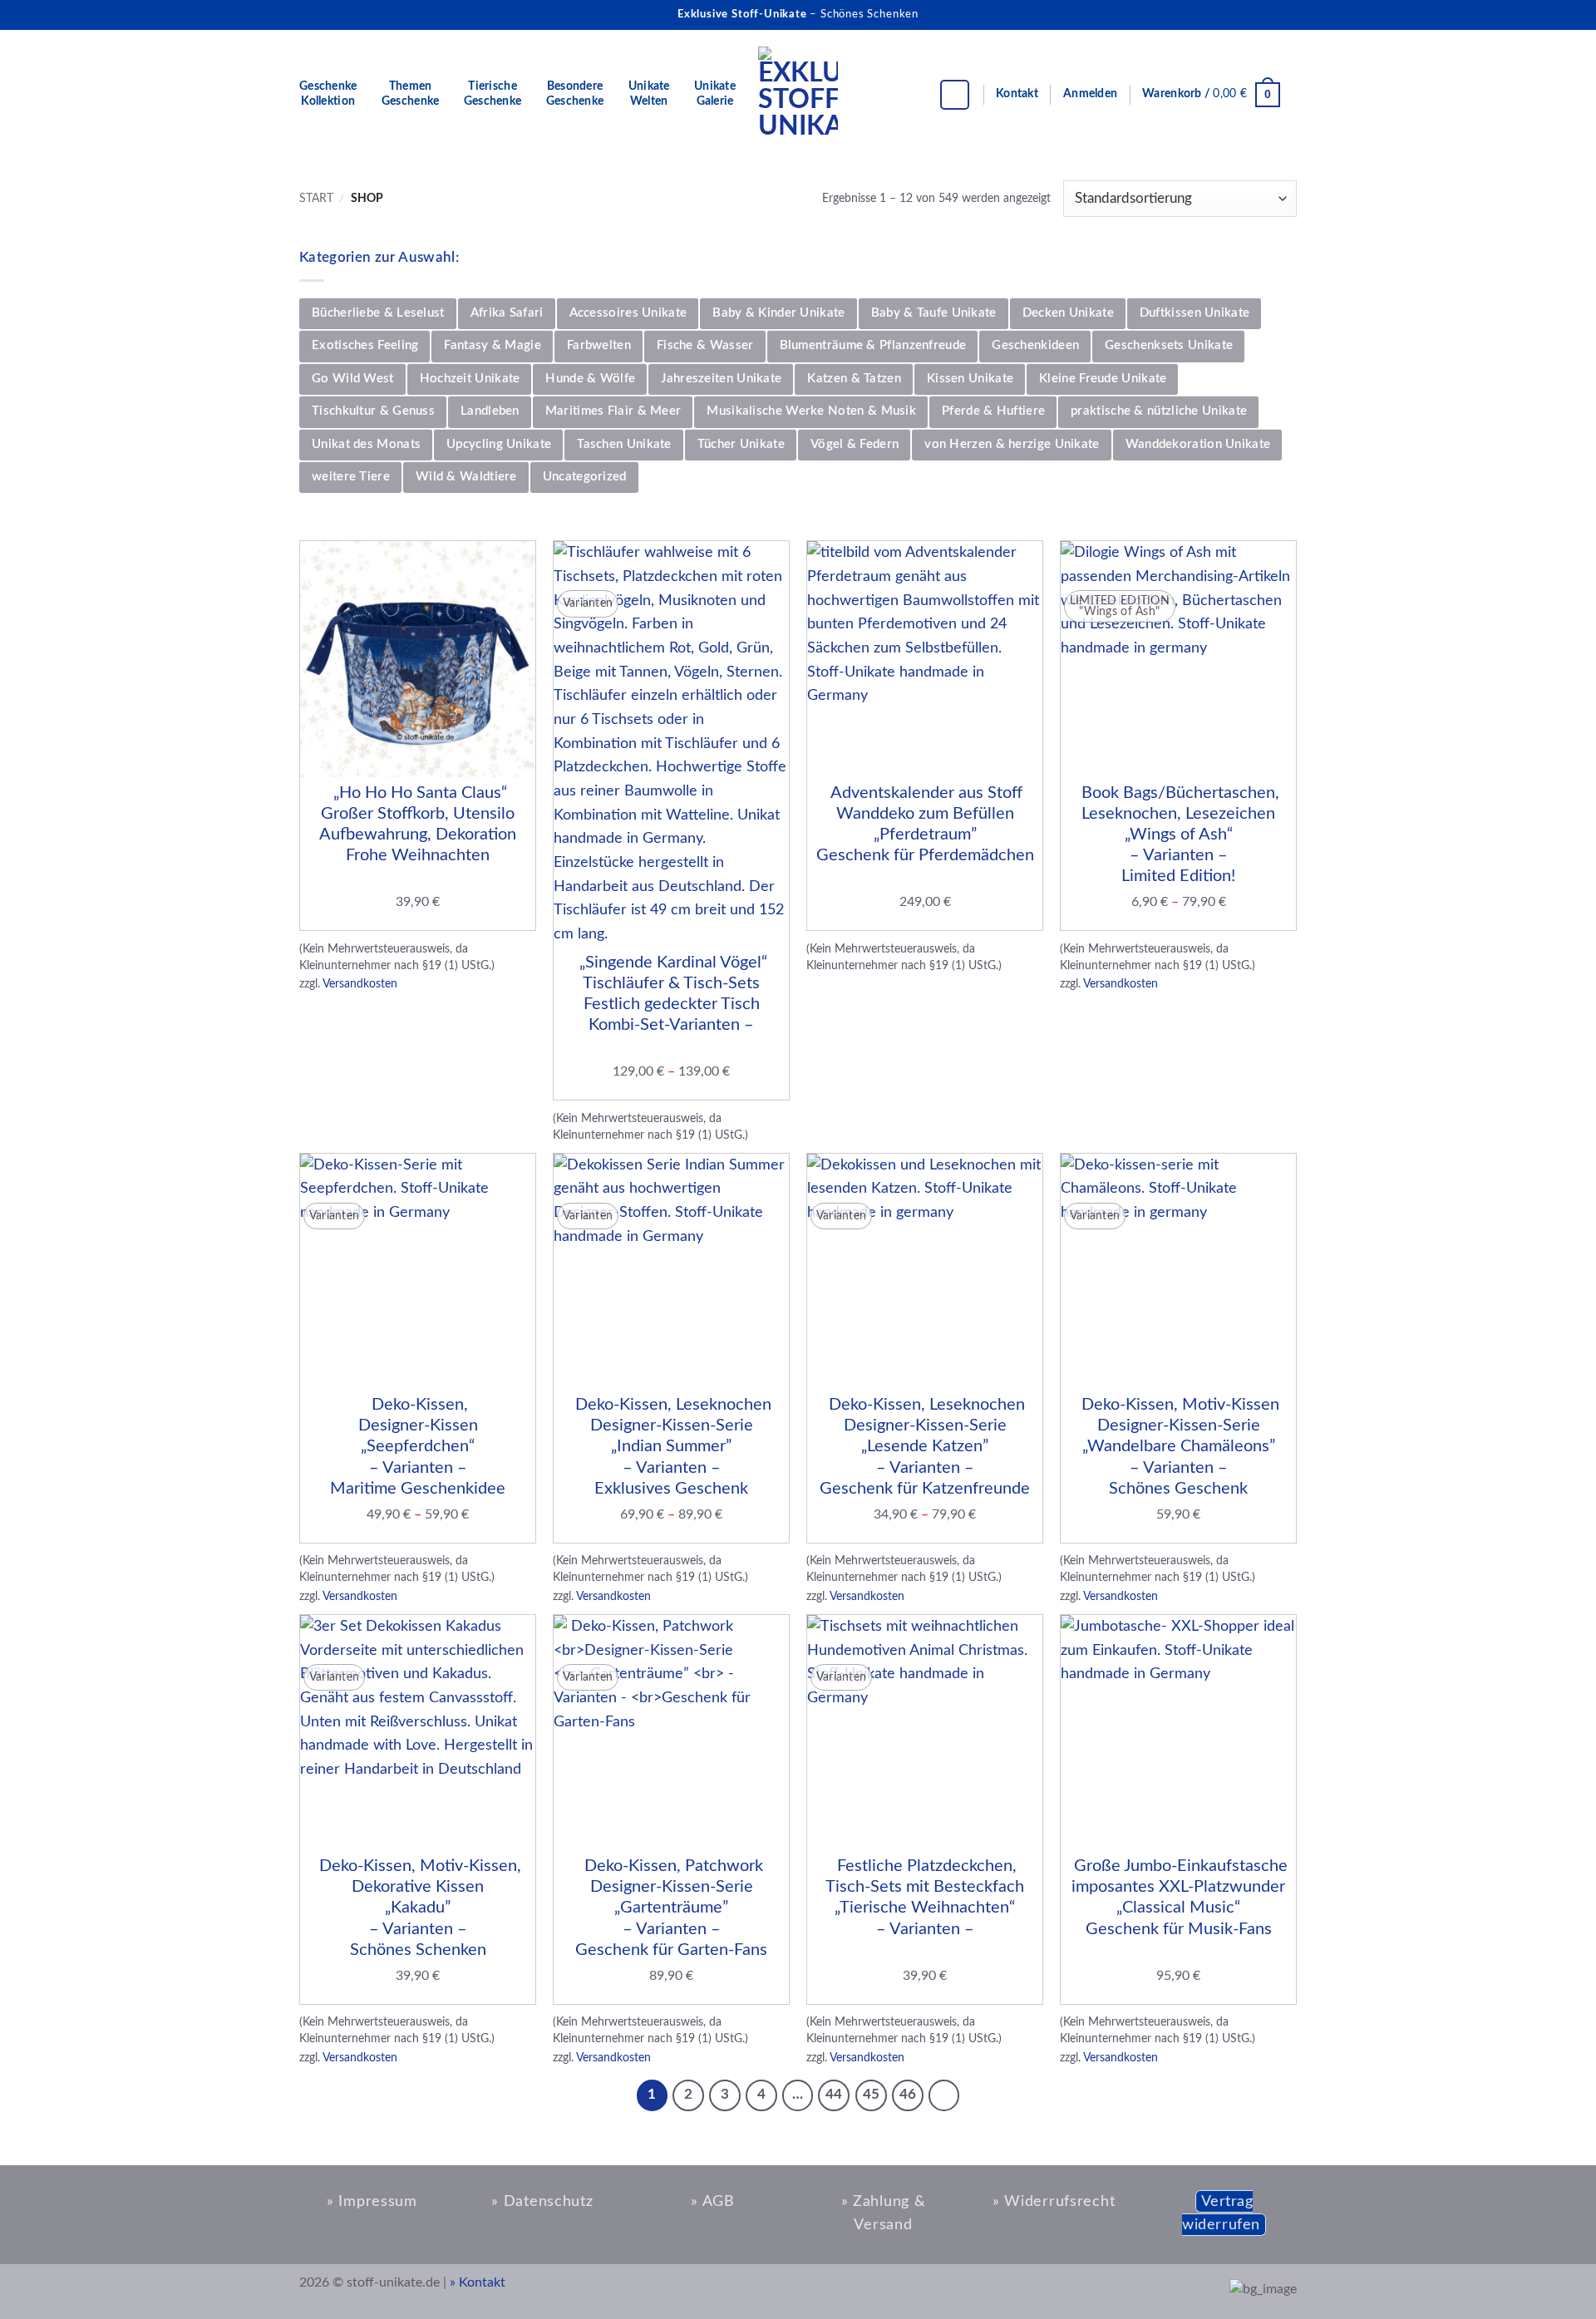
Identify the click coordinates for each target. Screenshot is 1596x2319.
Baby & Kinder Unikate (778, 313)
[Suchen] (955, 95)
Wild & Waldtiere (466, 477)
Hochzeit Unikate (470, 379)
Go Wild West (353, 379)
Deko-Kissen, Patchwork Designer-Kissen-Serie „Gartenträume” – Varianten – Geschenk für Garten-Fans (671, 1908)
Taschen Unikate (624, 444)
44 (834, 2095)
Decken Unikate (1068, 313)
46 (908, 2095)
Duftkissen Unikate (1195, 313)
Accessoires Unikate (628, 313)
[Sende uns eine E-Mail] (1282, 14)
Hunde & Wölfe (590, 379)
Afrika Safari (507, 313)
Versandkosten (360, 984)
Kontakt (1017, 94)
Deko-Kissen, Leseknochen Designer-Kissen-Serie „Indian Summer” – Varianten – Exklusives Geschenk (671, 1447)
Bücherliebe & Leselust (378, 313)
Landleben (490, 411)
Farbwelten (599, 345)
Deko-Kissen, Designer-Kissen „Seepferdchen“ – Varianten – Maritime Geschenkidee (418, 1447)
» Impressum (372, 2201)
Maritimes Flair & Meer (613, 411)
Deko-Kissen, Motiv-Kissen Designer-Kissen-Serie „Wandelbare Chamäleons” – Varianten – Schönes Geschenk (1178, 1447)
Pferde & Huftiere (993, 411)
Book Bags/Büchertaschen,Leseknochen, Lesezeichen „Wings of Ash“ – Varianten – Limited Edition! (1178, 835)
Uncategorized (585, 477)
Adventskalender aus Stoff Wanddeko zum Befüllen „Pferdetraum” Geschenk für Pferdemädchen (925, 825)
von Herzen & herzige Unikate (1012, 444)
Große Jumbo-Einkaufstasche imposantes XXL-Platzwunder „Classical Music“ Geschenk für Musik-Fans (1179, 1898)
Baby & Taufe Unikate (934, 313)
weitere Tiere (351, 477)
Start (316, 198)
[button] (1090, 95)
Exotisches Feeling (365, 345)
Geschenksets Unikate (1169, 345)
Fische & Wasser (705, 345)
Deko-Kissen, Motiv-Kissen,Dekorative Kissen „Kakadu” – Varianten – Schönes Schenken (418, 1908)
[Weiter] (944, 2095)
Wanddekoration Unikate (1198, 444)
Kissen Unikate (970, 379)
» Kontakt (478, 2282)
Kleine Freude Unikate (1103, 379)
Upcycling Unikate (499, 444)
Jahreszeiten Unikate (721, 379)
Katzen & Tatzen (854, 379)
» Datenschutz (542, 2201)
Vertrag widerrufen (1221, 2213)
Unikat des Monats (366, 444)
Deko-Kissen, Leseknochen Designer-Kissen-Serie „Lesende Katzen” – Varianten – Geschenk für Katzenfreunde (925, 1447)
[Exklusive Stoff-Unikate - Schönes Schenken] (798, 95)
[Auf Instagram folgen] (1254, 14)
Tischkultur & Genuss (373, 411)
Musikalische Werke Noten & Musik (811, 411)
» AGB (713, 2201)
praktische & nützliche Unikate (1159, 411)
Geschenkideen (1035, 345)
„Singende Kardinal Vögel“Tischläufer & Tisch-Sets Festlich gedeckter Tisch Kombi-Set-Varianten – (671, 994)
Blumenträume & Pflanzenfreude (873, 345)
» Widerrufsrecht (1054, 2201)
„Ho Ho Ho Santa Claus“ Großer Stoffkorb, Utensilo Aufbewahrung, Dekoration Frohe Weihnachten (418, 825)
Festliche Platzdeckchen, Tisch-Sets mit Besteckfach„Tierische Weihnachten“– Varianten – (925, 1898)
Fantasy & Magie (493, 345)
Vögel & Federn (855, 444)
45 (871, 2095)
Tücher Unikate (741, 444)
